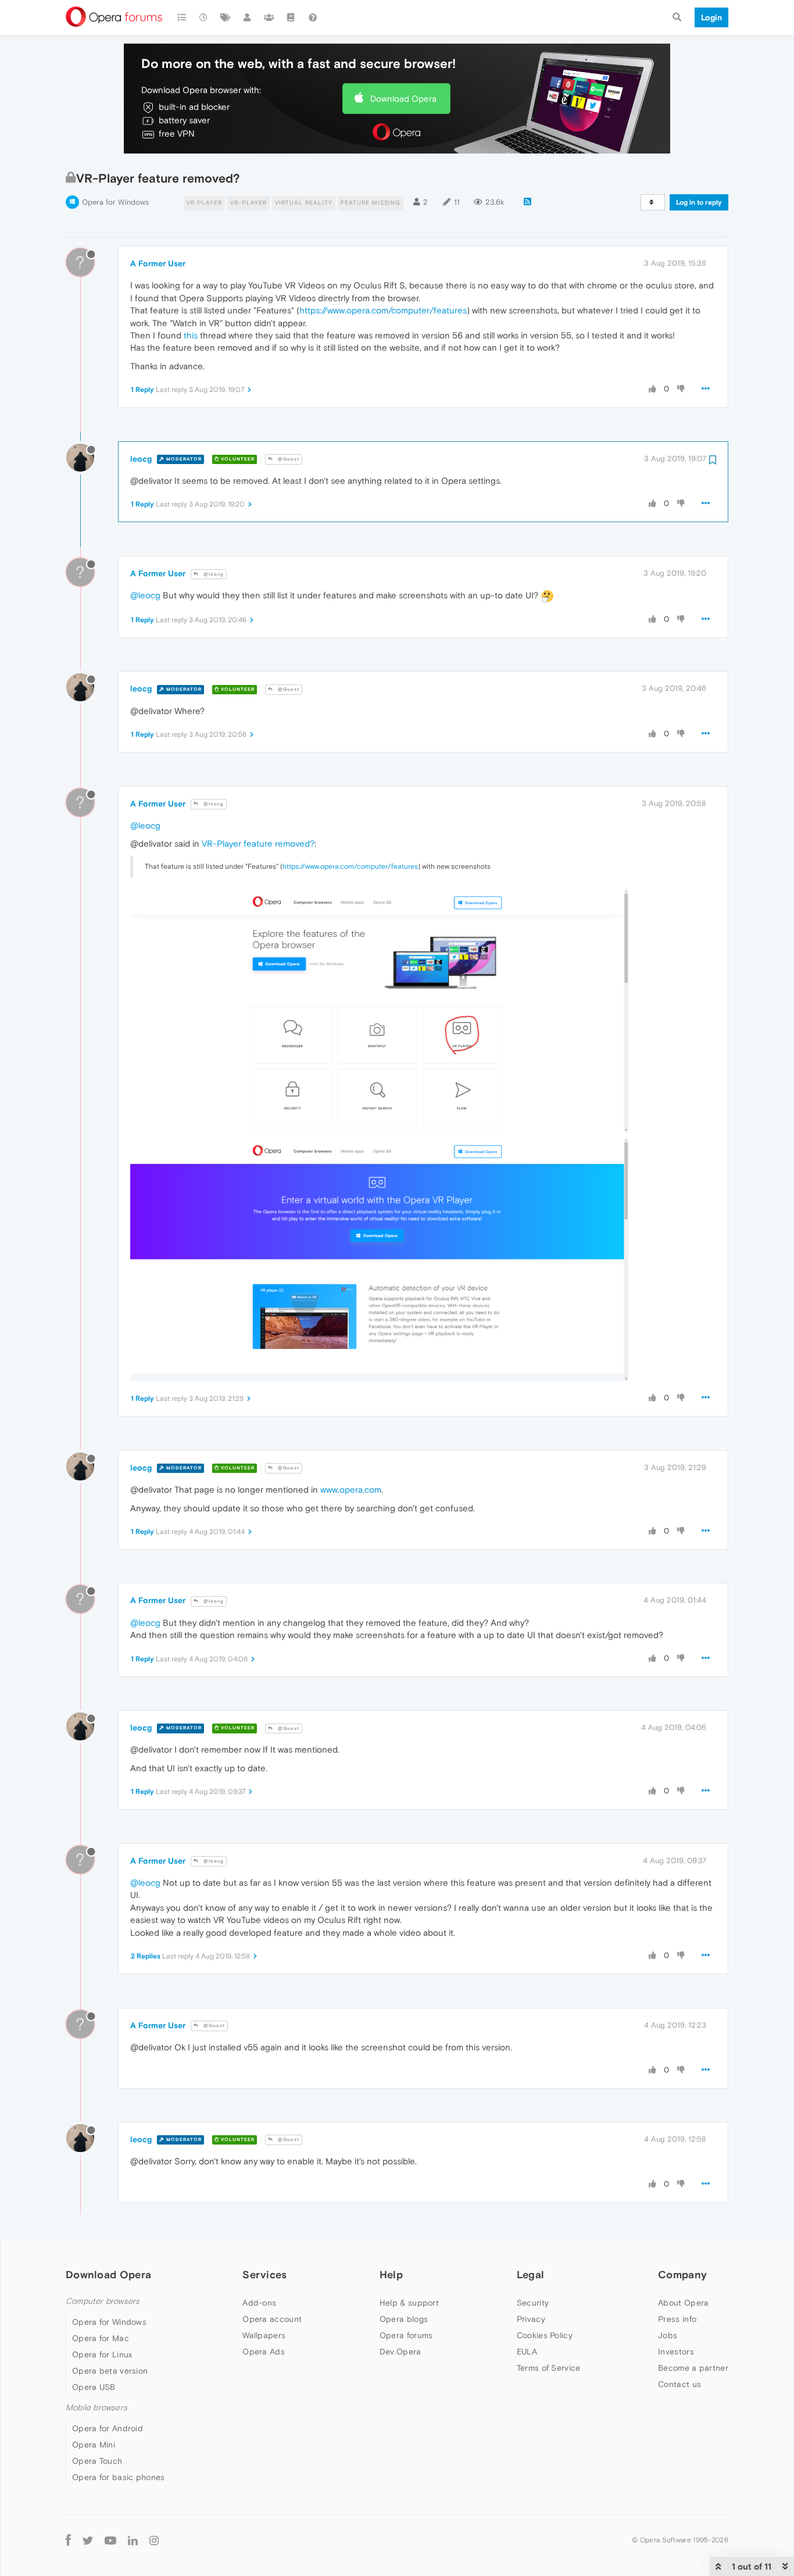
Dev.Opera (400, 2352)
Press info (677, 2319)
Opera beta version (110, 2371)
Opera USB (94, 2387)
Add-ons (259, 2303)
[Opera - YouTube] (110, 2540)
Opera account (272, 2319)
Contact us (679, 2384)
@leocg (213, 574)
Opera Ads (264, 2352)
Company (682, 2274)
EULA (527, 2352)
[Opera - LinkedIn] (133, 2540)
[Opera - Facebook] (68, 2540)
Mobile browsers (96, 2408)
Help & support (409, 2303)
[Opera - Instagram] (154, 2540)
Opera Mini (94, 2445)
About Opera (683, 2303)
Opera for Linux (102, 2354)
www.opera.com (351, 1489)
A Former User (158, 263)
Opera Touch (97, 2461)
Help (391, 2274)
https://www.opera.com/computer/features (383, 310)
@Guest (288, 459)
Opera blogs (404, 2319)
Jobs (668, 2335)
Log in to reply (699, 202)
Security (533, 2303)
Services (264, 2274)
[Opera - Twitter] (88, 2540)
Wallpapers (264, 2335)
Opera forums (406, 2335)
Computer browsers (103, 2301)
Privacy (531, 2319)
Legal (531, 2274)
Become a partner (693, 2368)
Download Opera (403, 99)
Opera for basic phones (119, 2477)
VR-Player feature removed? (258, 843)
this (191, 335)
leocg (141, 459)
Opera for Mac (101, 2338)
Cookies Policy (545, 2335)
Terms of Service (549, 2368)
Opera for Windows (115, 202)
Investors (676, 2352)
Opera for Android (108, 2428)
